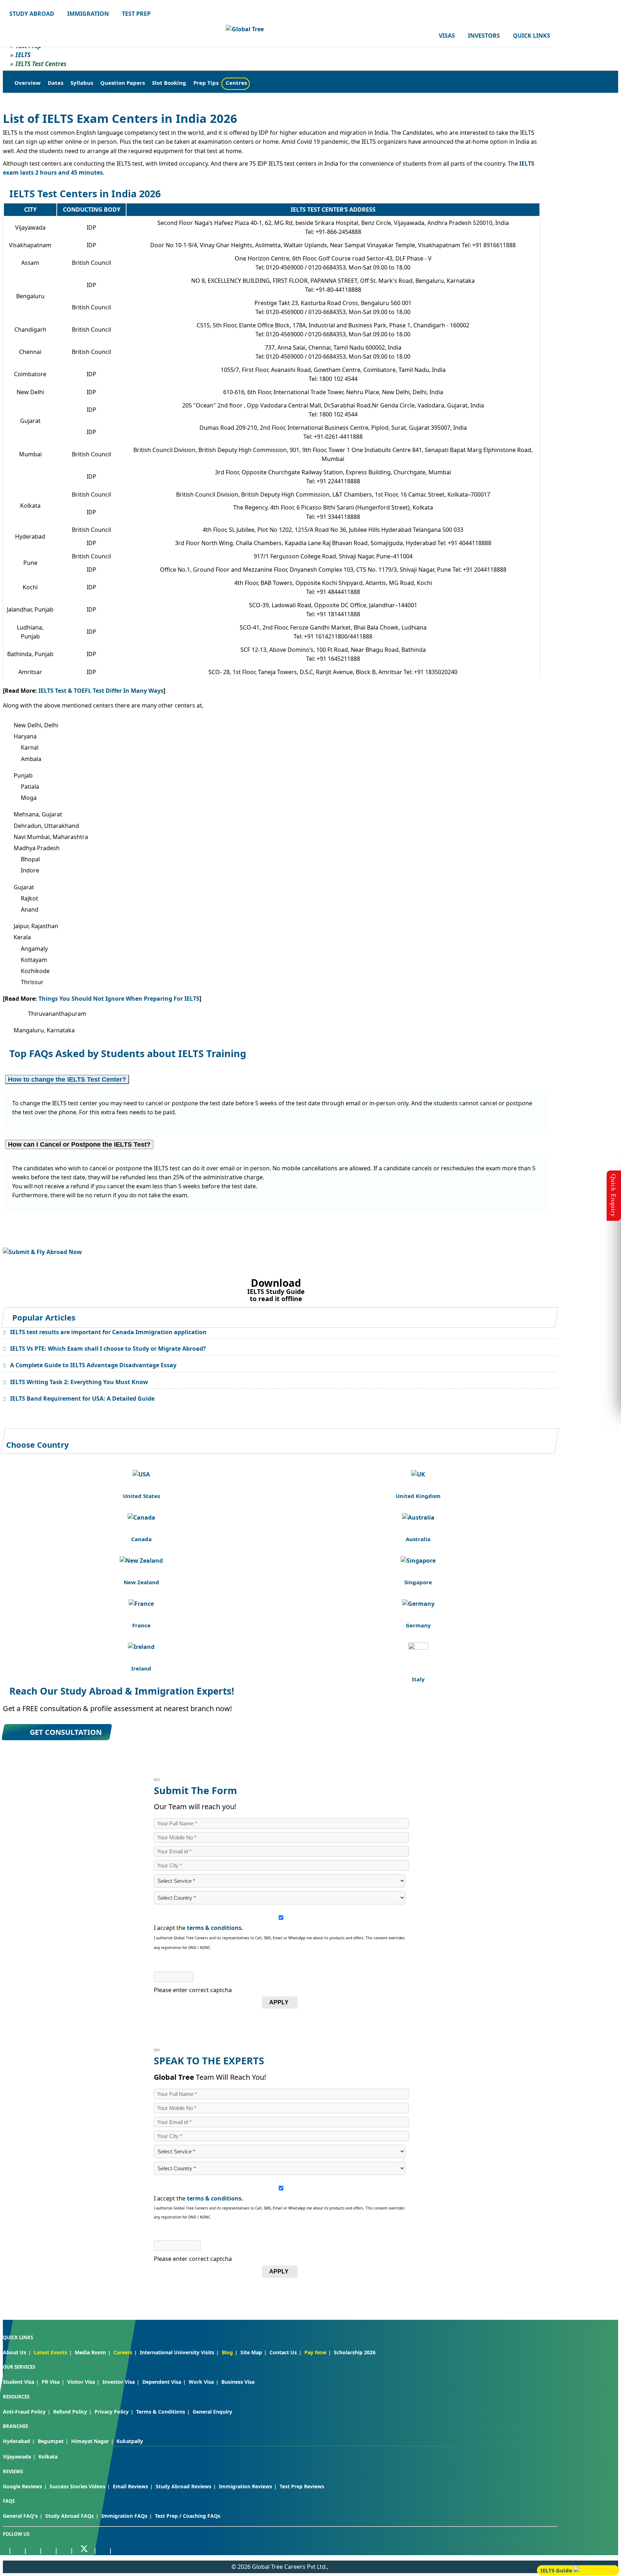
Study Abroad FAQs (70, 2516)
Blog (227, 2352)
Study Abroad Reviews (183, 2486)
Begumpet (51, 2441)
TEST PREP (136, 14)
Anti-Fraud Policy (24, 2412)
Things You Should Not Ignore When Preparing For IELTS (119, 999)
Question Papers (123, 83)
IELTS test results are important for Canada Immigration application (108, 1332)
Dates (56, 83)
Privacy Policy (112, 2412)
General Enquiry (212, 2412)
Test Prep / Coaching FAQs (188, 2516)
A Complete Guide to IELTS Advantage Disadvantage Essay (93, 1365)
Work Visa (201, 2382)
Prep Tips (206, 83)
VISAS (447, 36)
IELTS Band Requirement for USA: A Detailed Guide (82, 1398)
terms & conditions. (215, 1928)
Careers (123, 2352)
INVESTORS (484, 36)
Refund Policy (70, 2412)
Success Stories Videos (77, 2486)
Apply (279, 2002)
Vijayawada (17, 2457)
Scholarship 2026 (355, 2352)
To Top (608, 2533)
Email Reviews (130, 2486)
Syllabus (82, 83)
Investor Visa (119, 2382)
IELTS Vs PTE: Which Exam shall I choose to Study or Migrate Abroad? (108, 1349)
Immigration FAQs (124, 2516)
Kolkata (48, 2457)
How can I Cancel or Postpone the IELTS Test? (79, 1144)
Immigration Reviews (245, 2486)
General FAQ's (20, 2516)
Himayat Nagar (90, 2441)
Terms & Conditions (161, 2412)
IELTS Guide (557, 2570)
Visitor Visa (81, 2382)
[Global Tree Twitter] (84, 2549)
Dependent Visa (162, 2382)
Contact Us (283, 2352)
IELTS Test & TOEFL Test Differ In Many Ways (101, 691)
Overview (27, 83)
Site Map (251, 2352)
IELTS (23, 55)
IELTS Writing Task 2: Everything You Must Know (79, 1382)
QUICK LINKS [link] (532, 36)
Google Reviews (22, 2486)
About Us (15, 2352)
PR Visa (51, 2382)
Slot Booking (169, 83)
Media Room (90, 2352)
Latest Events (50, 2352)
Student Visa (19, 2382)
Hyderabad (17, 2441)
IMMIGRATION (88, 14)
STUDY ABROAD (32, 14)
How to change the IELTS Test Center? (67, 1079)
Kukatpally (130, 2441)
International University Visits (177, 2352)
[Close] (157, 1780)
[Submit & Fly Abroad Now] (42, 1252)
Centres (236, 83)
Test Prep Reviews (302, 2486)
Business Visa (238, 2382)
